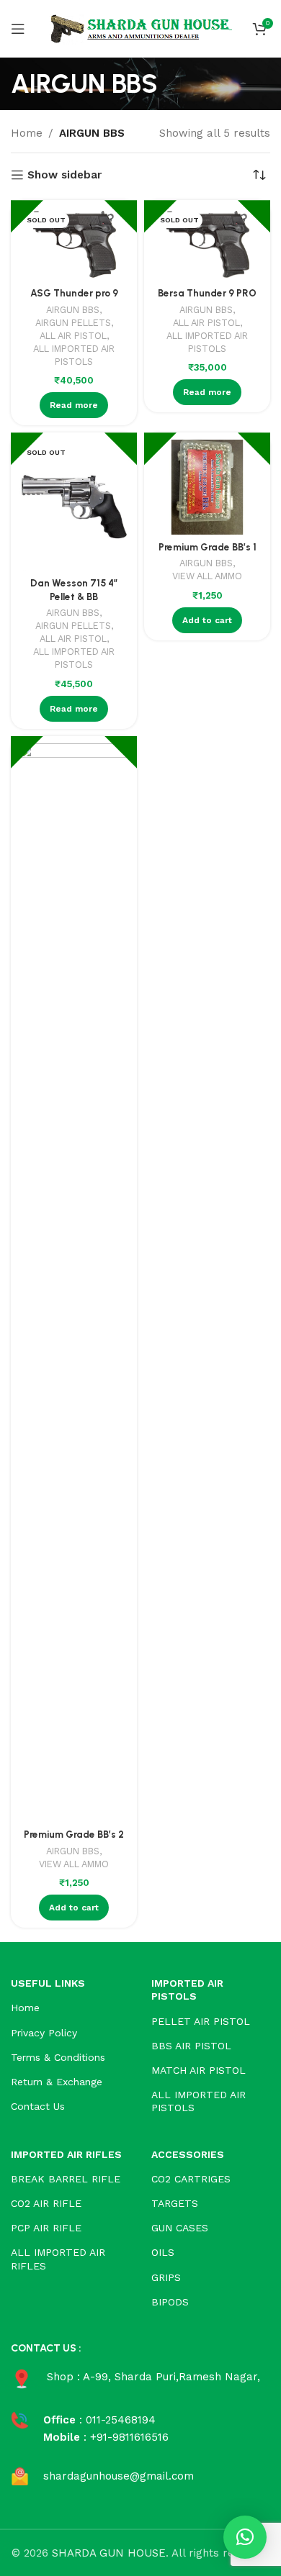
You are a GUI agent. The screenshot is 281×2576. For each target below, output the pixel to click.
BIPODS (170, 2302)
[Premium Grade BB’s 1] (207, 487)
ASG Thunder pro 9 (74, 293)
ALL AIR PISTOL (73, 336)
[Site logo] (140, 28)
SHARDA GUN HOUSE (109, 2553)
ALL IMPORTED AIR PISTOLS (74, 355)
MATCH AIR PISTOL (199, 2070)
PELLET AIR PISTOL (201, 2021)
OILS (163, 2252)
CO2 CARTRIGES (191, 2179)
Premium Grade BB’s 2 (74, 1834)
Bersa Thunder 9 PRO (207, 293)
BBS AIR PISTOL (191, 2046)
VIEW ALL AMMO (207, 576)
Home (27, 133)
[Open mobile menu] (18, 29)
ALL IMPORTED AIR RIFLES (58, 2259)
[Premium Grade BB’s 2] (74, 1283)
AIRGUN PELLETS (73, 323)
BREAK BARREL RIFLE (66, 2179)
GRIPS (166, 2277)
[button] (245, 2537)
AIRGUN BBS (73, 310)
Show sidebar (64, 175)
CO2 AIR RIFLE (46, 2203)
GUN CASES (180, 2228)
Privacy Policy (44, 2033)
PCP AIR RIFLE (46, 2228)
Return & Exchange (57, 2082)
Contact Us (38, 2106)
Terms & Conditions (58, 2057)
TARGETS (175, 2203)
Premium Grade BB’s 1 (208, 547)
